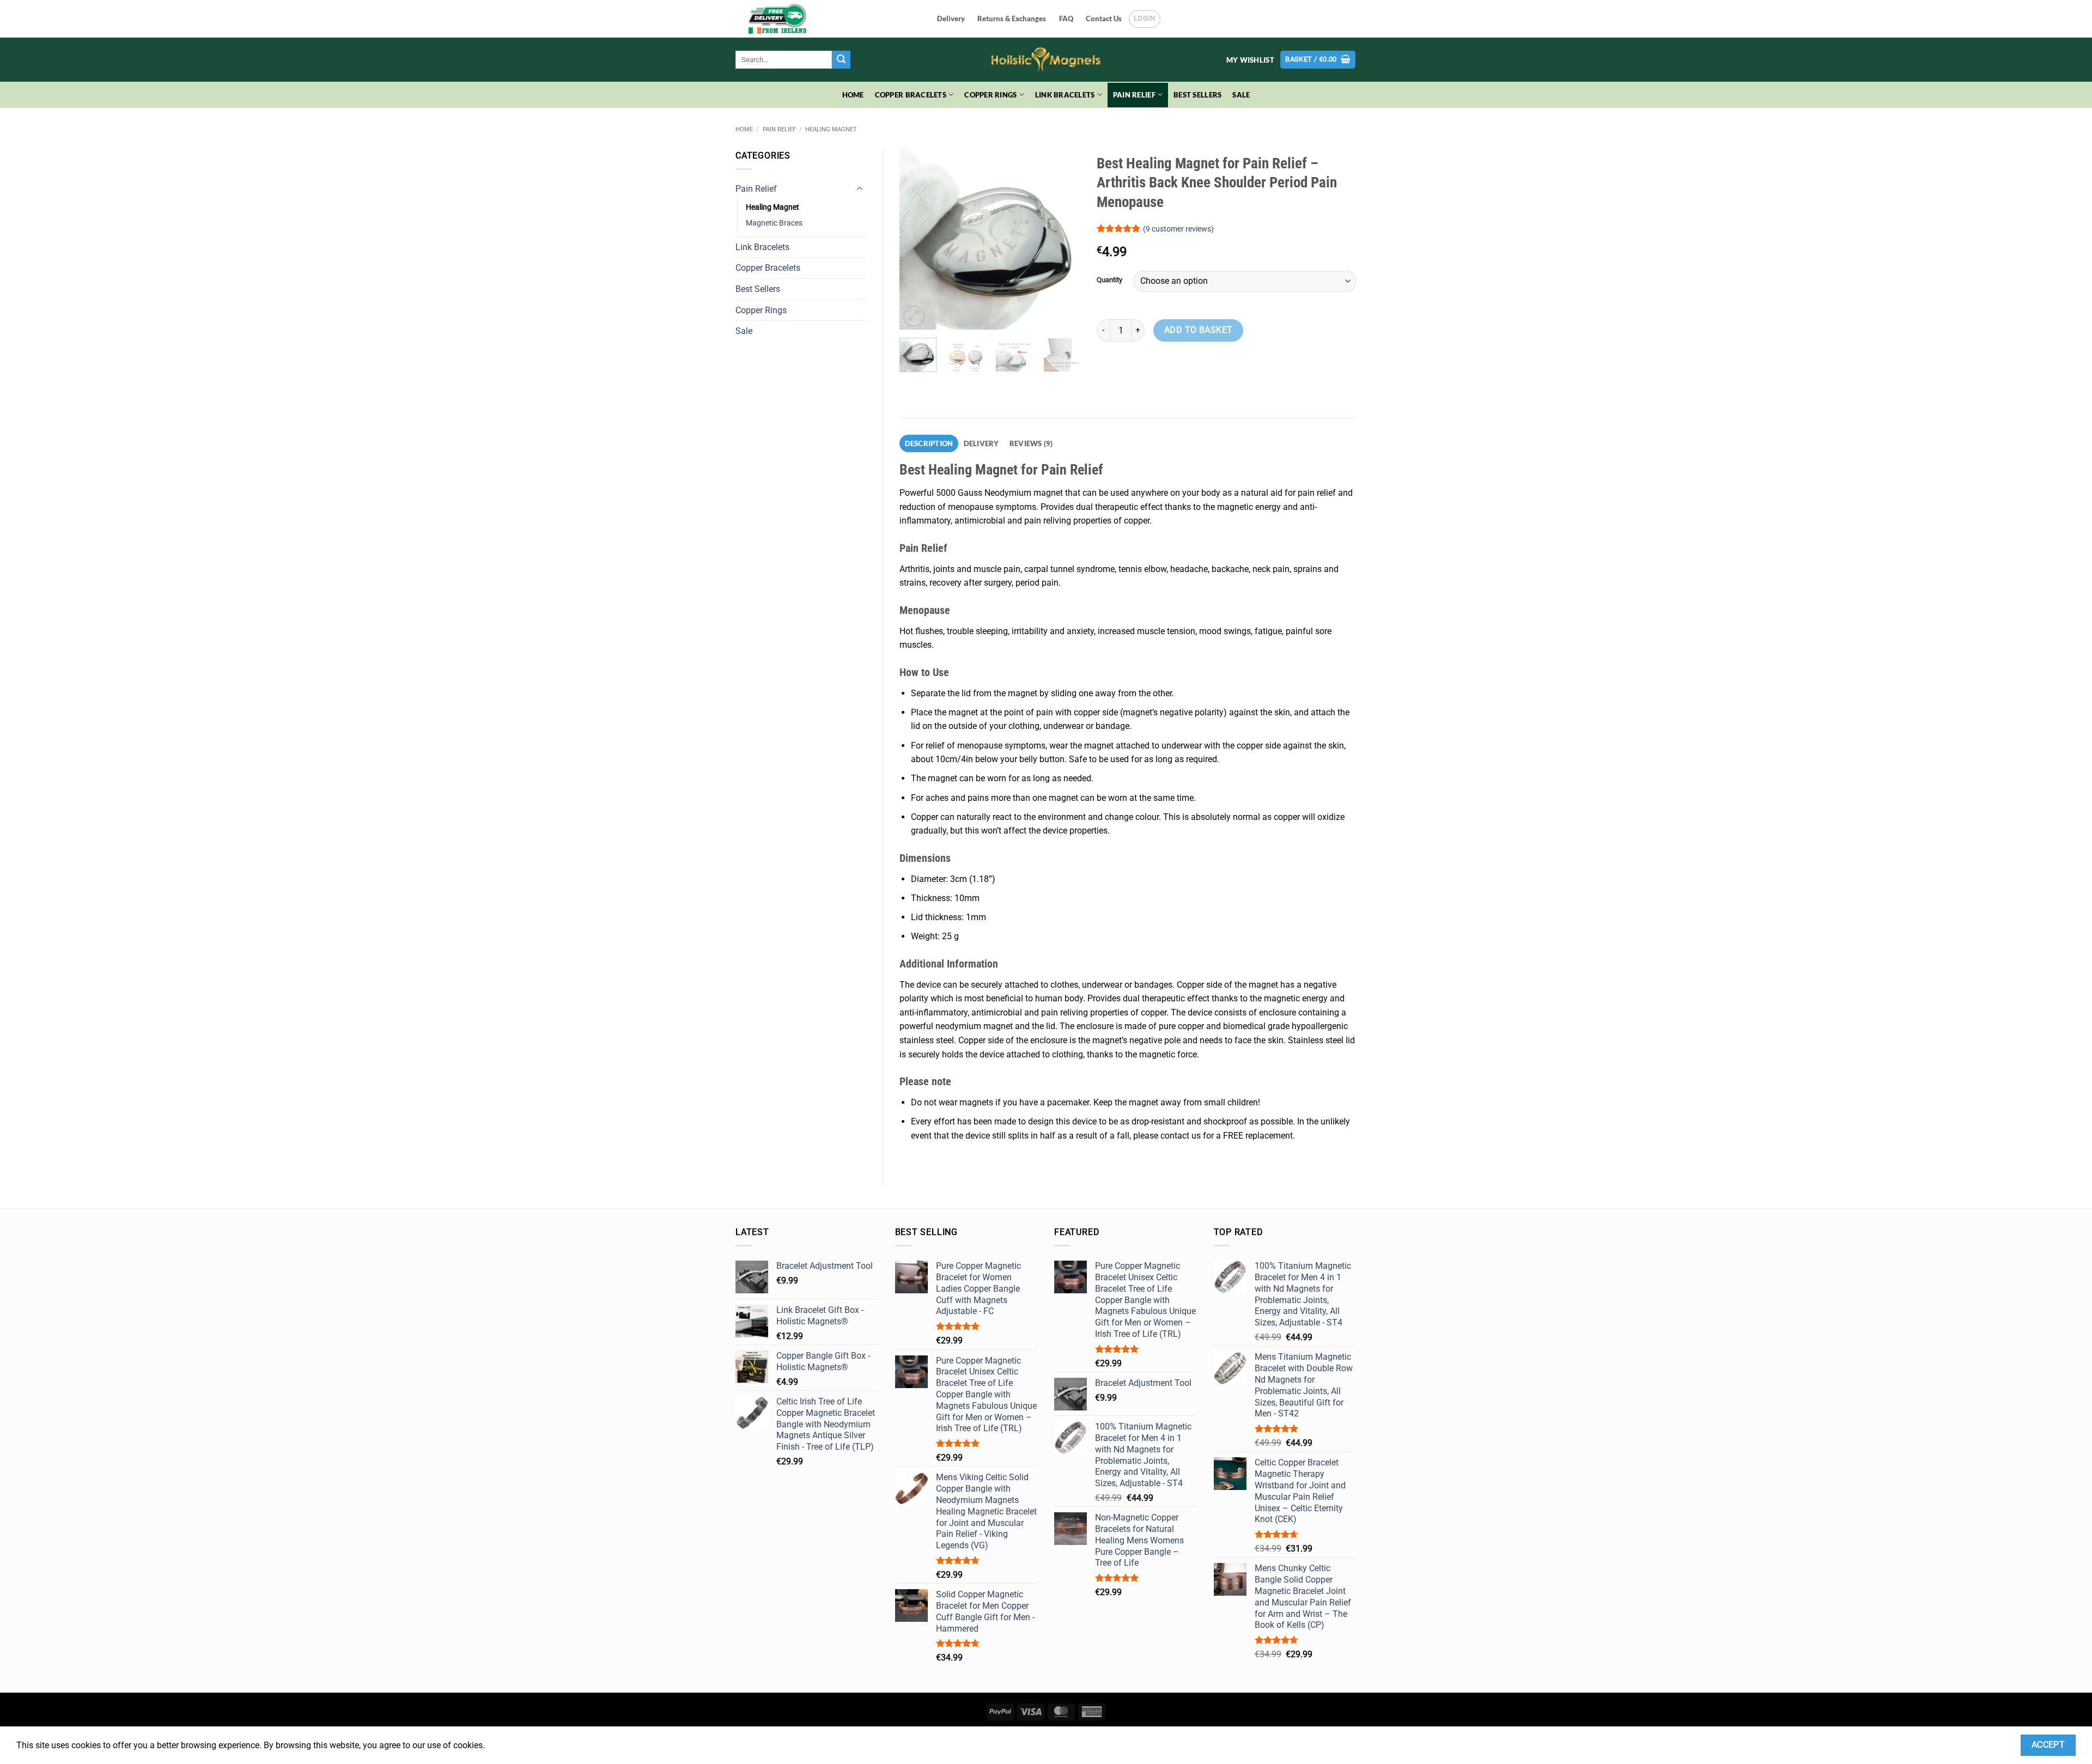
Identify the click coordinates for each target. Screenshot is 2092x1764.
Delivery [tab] (981, 443)
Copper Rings (990, 95)
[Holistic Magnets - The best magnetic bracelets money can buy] (1046, 60)
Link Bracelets (1065, 95)
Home (853, 95)
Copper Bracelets (911, 95)
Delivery (951, 19)
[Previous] (917, 239)
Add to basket (1199, 330)
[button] (1318, 60)
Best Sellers (1197, 95)
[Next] (1063, 239)
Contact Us (1104, 19)
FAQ (1066, 19)
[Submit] (841, 60)
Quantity (1109, 280)
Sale (1241, 95)
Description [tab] (929, 443)
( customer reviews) (1178, 229)
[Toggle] (860, 189)
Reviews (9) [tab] (1031, 443)
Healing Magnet (831, 129)
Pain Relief (1134, 95)
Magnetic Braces (774, 223)
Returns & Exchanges (1012, 19)
